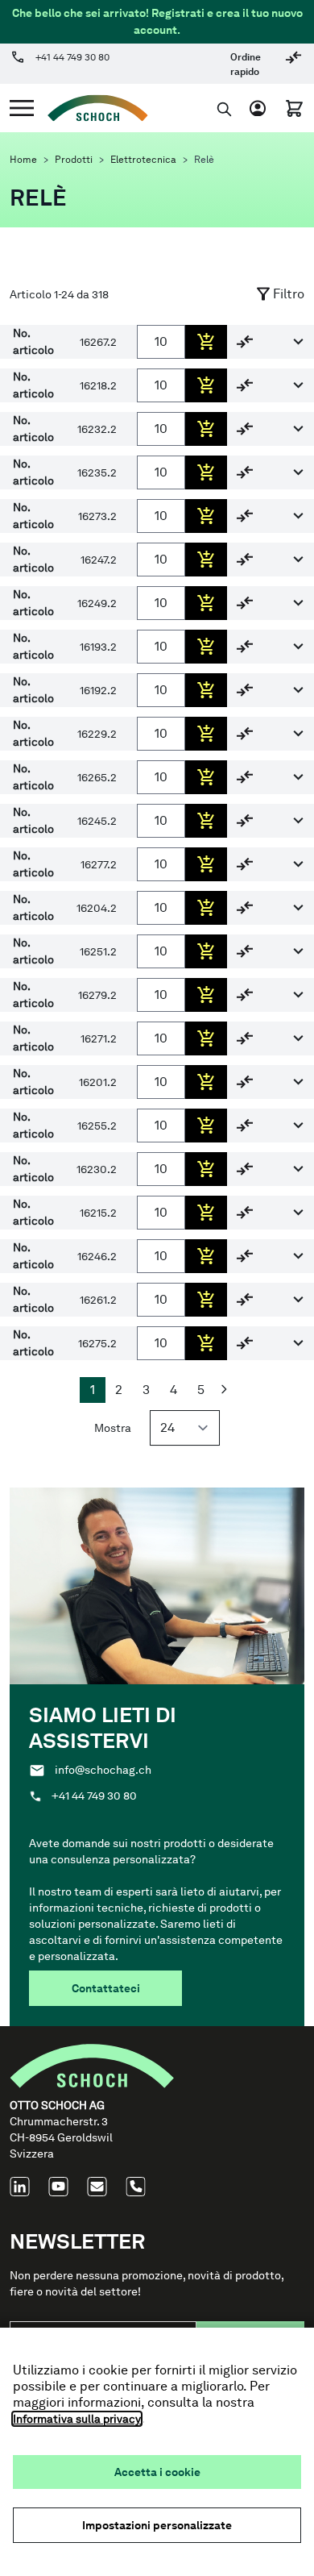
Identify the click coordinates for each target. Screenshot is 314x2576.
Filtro (289, 294)
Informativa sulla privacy (77, 2419)
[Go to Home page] (91, 108)
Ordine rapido (246, 65)
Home (23, 160)
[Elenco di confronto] (293, 63)
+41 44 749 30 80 (72, 57)
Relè (204, 160)
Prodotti (74, 160)
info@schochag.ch (103, 1770)
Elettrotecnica (143, 160)
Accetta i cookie (157, 2472)
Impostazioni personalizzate (157, 2525)
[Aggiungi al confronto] (245, 341)
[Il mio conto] (261, 108)
